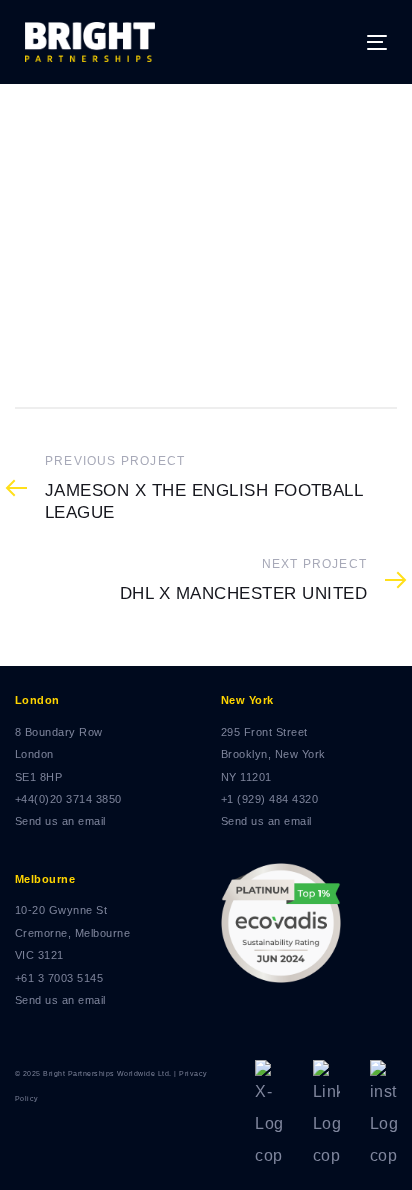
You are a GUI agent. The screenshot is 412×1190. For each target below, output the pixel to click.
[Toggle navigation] (326, 42)
